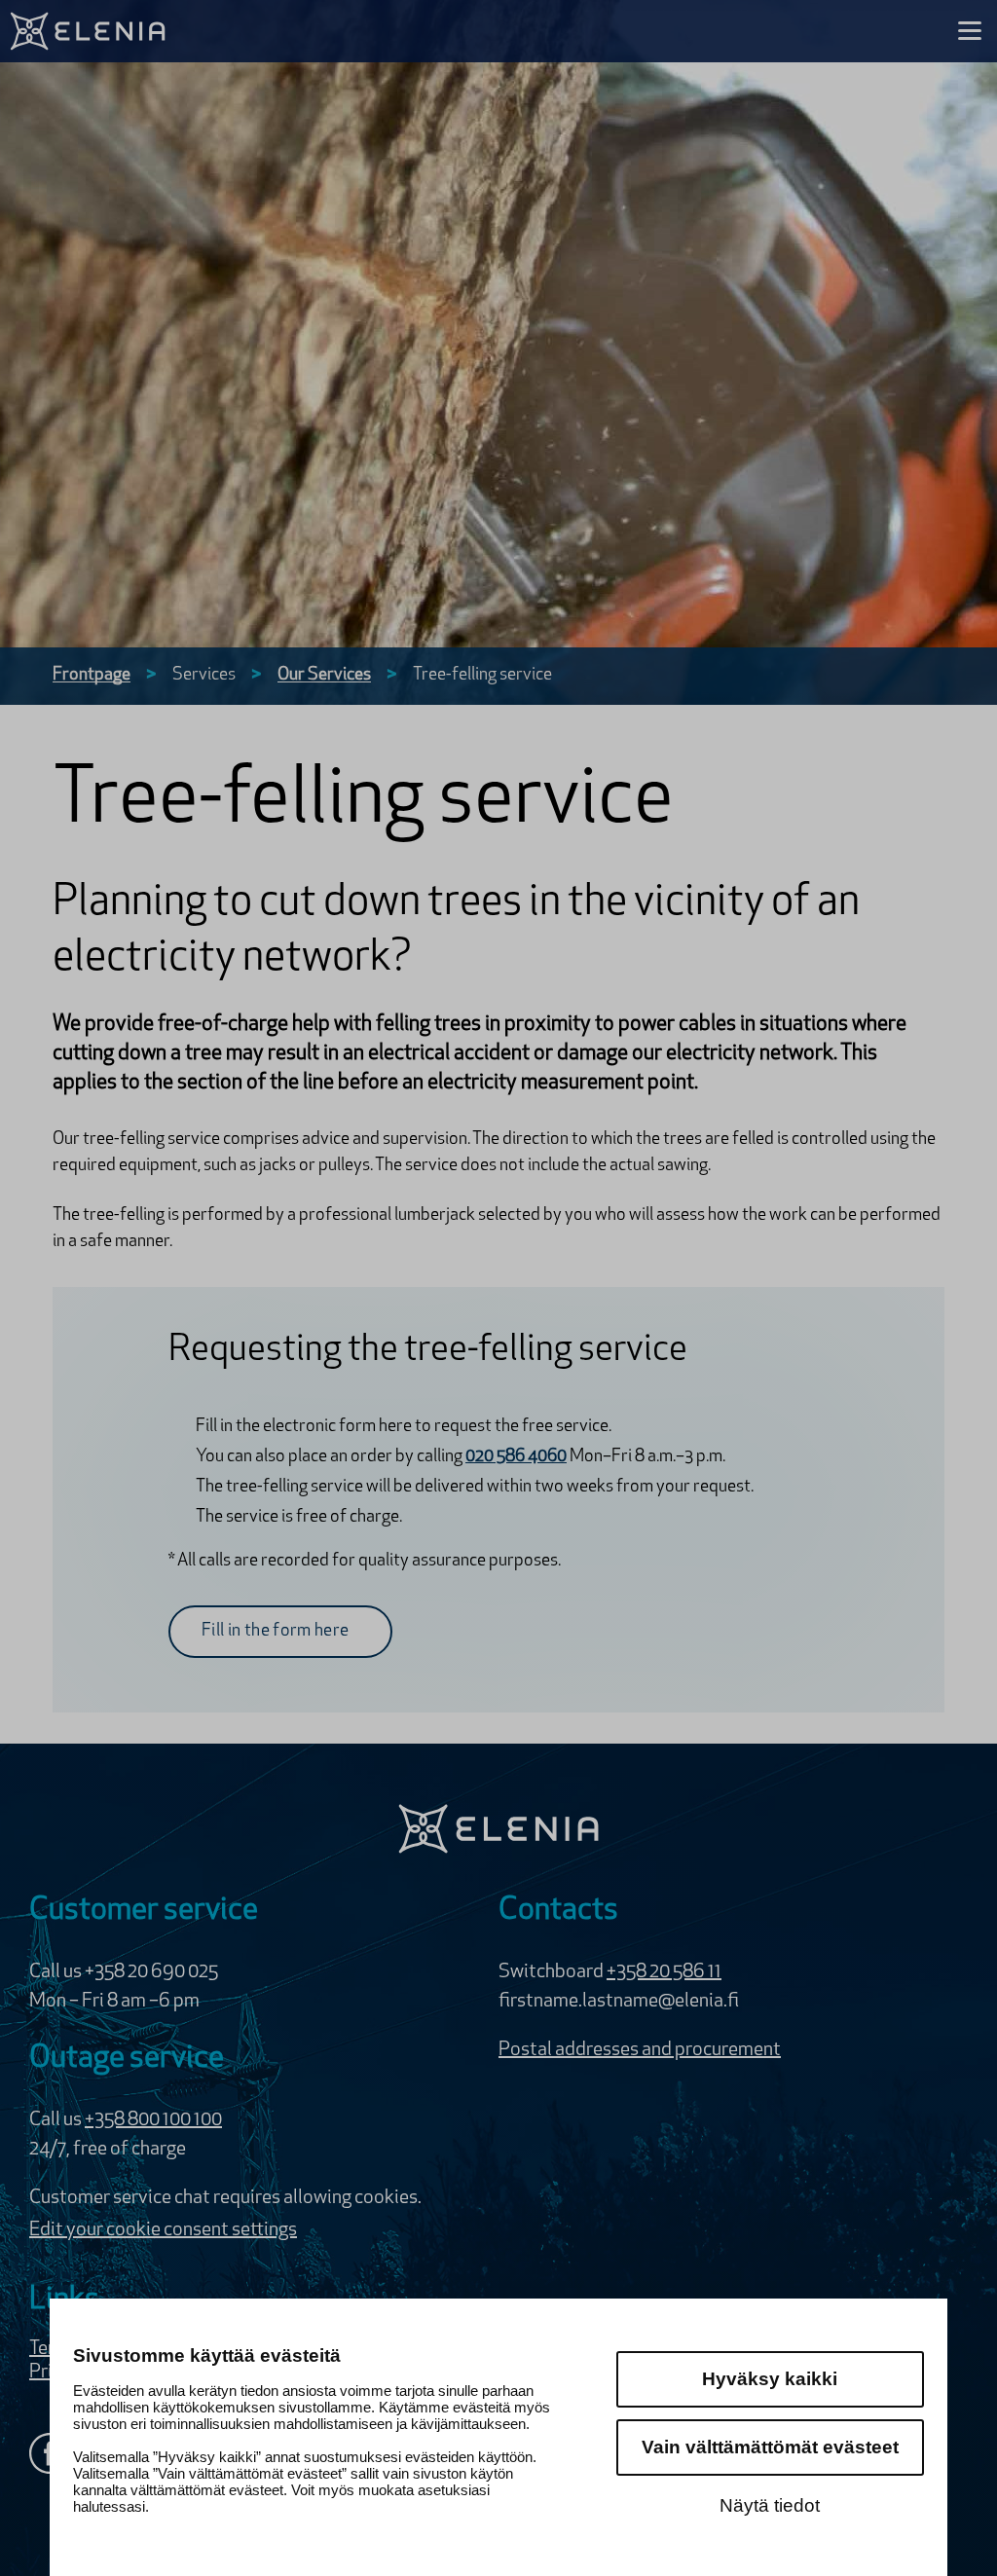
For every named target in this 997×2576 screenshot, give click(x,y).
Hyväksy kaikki (770, 2379)
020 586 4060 (516, 1457)
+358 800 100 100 (153, 2120)
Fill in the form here (276, 1632)
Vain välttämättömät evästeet (770, 2447)
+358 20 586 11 (664, 1972)
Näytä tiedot (770, 2505)
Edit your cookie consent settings (163, 2230)
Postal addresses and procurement (640, 2050)
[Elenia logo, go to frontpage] (90, 31)
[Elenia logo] (498, 1829)
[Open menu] (970, 31)
